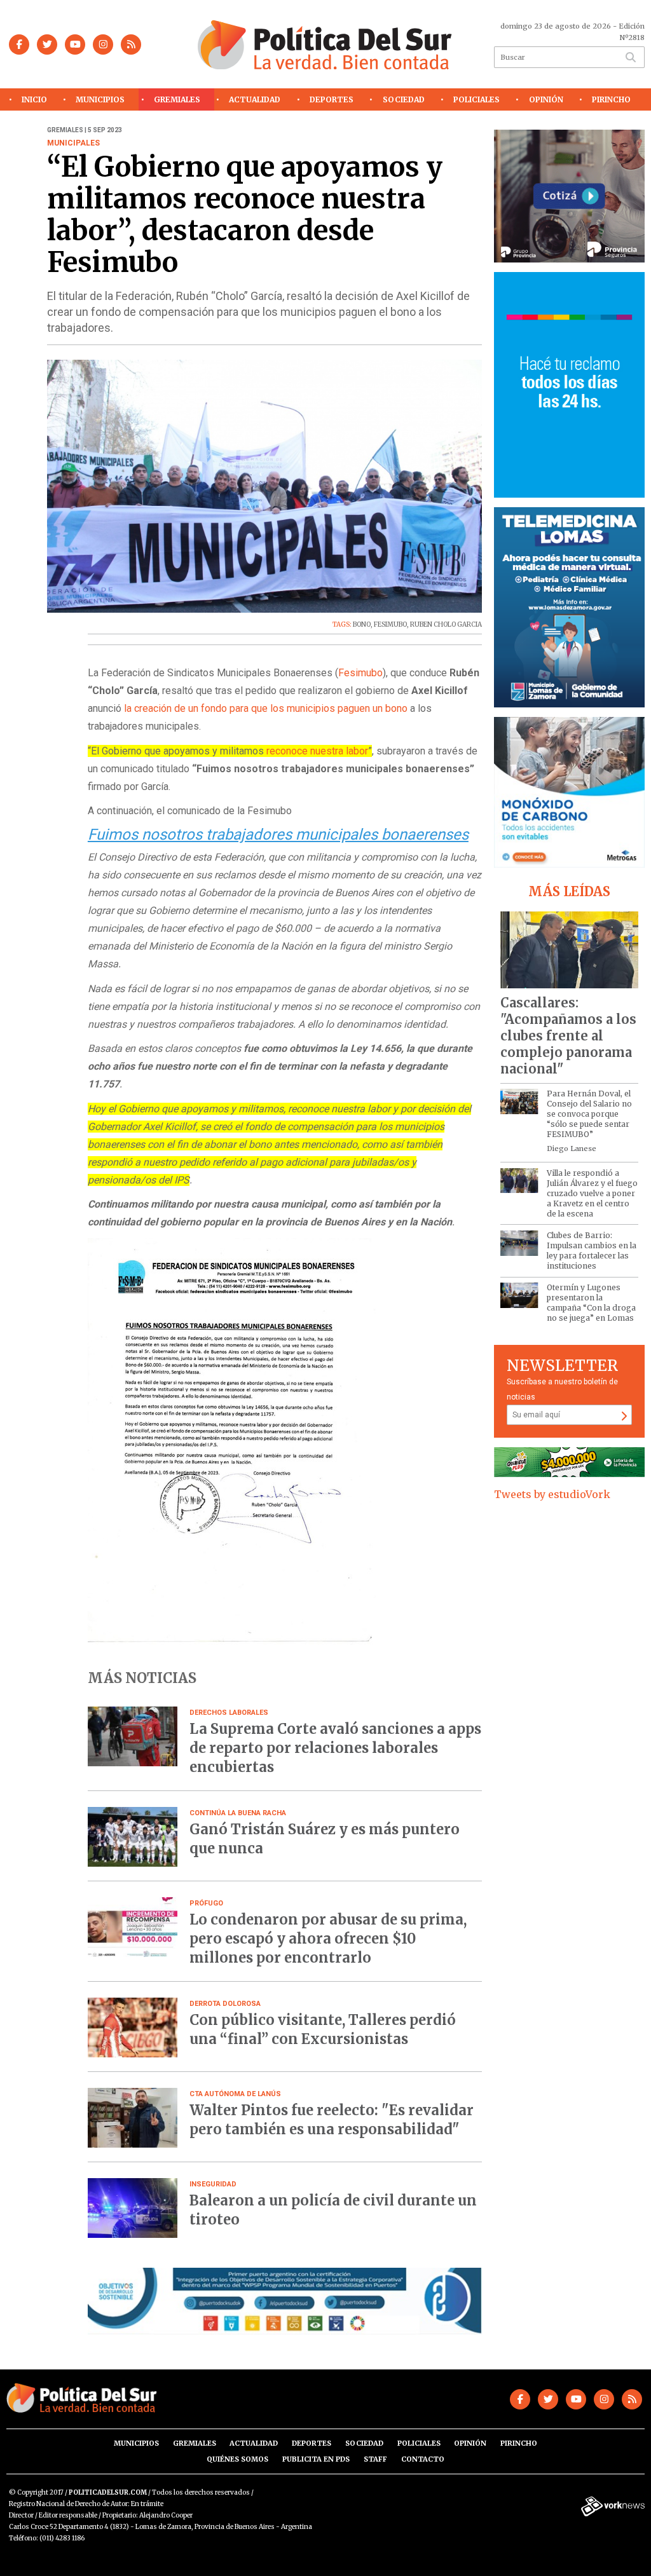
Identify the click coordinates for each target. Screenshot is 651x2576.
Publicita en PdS (316, 2459)
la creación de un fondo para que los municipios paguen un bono (266, 708)
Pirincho (611, 99)
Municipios (100, 99)
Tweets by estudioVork (552, 1494)
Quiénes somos (237, 2459)
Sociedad (404, 99)
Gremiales (177, 99)
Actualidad (255, 99)
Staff (375, 2459)
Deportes (332, 99)
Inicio (34, 99)
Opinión (546, 99)
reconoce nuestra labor (317, 751)
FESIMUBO (390, 624)
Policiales (476, 99)
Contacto (423, 2459)
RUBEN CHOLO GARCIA (446, 624)
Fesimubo (360, 673)
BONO (362, 624)
